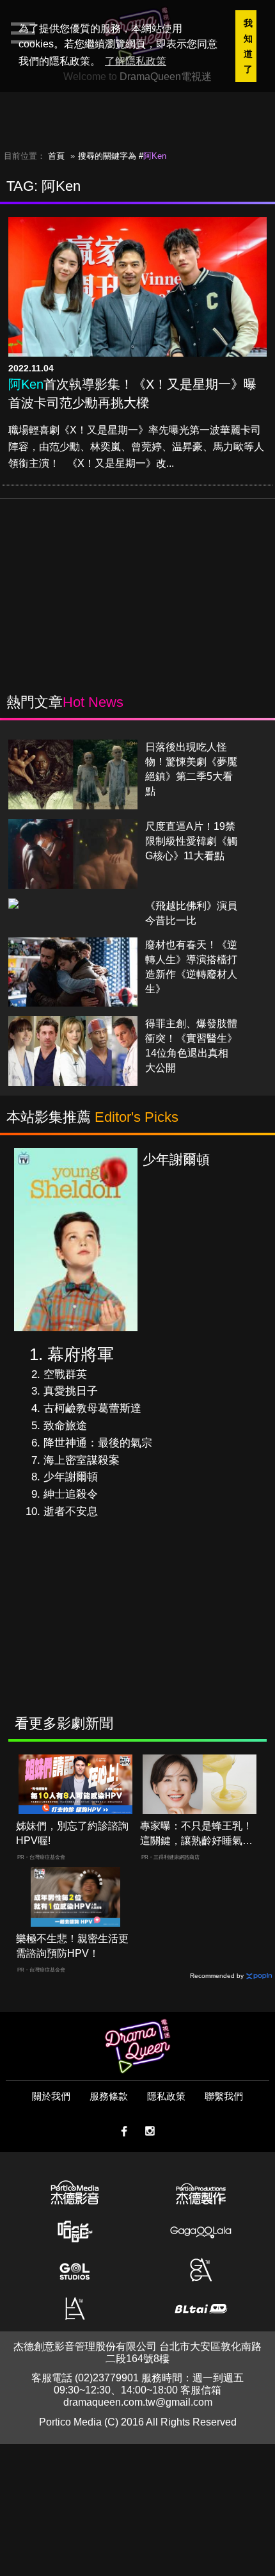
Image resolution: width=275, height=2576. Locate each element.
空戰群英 (65, 1374)
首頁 (56, 156)
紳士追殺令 (71, 1494)
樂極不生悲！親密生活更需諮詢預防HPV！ (72, 1946)
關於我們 (51, 2096)
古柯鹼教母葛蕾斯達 (92, 1408)
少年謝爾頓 (71, 1477)
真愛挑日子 (71, 1391)
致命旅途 (65, 1426)
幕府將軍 (81, 1354)
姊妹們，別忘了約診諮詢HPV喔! (72, 1833)
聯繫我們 (224, 2096)
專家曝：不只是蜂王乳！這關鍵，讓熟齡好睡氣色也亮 (196, 1834)
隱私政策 (166, 2096)
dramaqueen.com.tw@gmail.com (138, 2402)
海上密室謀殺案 (82, 1460)
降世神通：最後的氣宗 (98, 1443)
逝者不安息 (71, 1511)
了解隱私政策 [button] (136, 61)
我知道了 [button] (248, 46)
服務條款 (109, 2096)
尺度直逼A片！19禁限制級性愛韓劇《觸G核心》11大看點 (191, 841)
